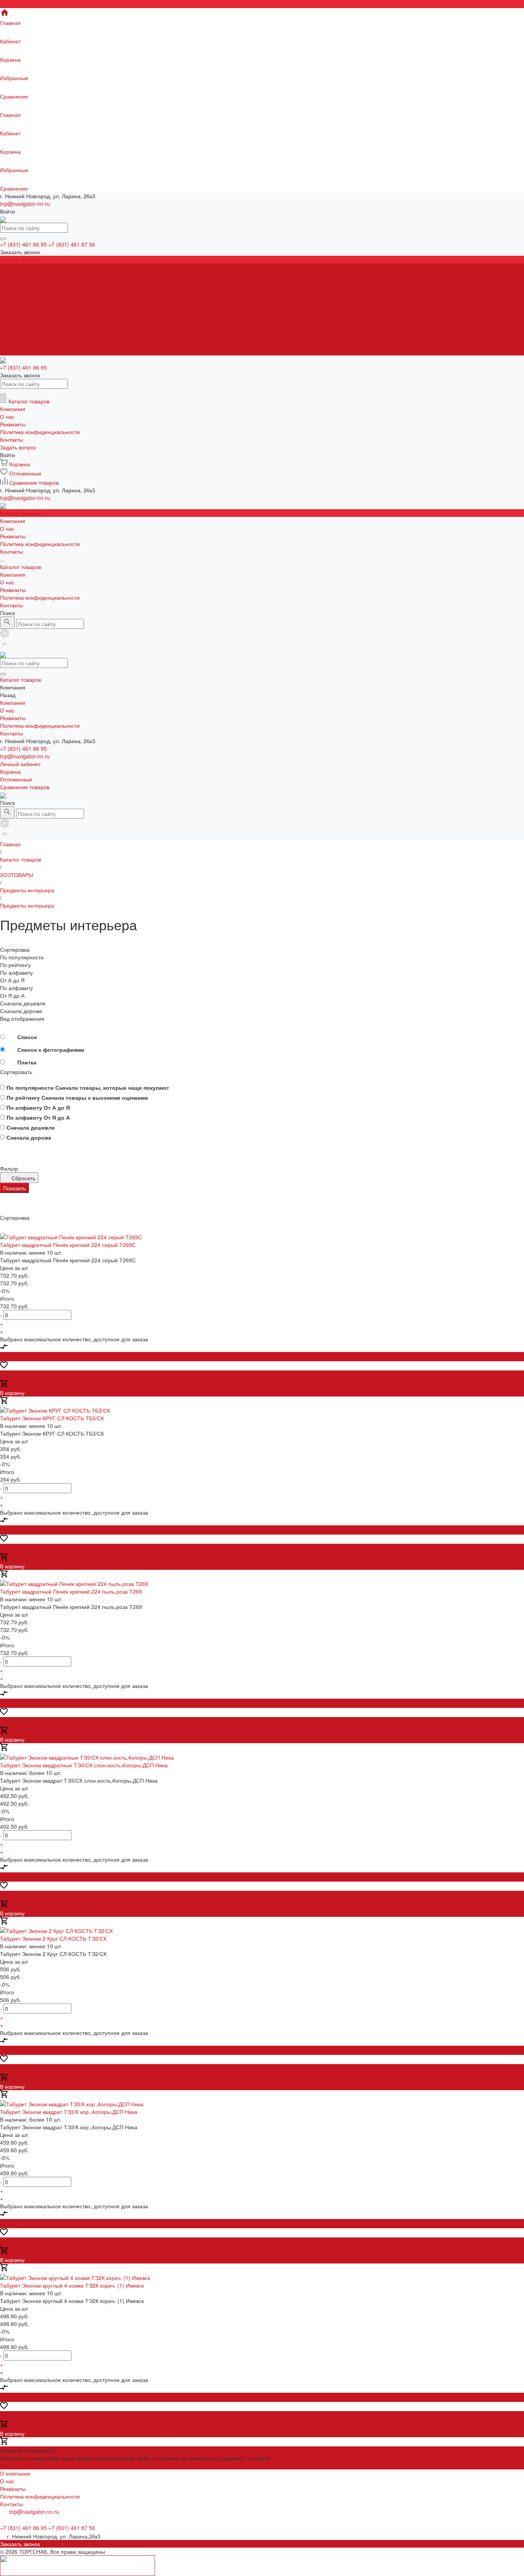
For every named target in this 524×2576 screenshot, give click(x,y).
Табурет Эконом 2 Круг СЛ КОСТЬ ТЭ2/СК (53, 1938)
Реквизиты (13, 283)
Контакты (12, 352)
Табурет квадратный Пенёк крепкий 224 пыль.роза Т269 (71, 1591)
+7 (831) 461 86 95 (23, 748)
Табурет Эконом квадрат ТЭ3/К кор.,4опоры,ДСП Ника (69, 2112)
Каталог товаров (21, 313)
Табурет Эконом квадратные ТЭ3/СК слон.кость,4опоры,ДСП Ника (84, 1765)
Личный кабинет (20, 764)
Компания (13, 321)
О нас (7, 275)
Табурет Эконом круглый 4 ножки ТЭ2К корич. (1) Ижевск (72, 2285)
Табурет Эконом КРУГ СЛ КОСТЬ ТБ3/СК (52, 1418)
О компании (15, 2473)
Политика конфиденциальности (40, 290)
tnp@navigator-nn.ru (25, 204)
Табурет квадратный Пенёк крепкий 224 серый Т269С (68, 1245)
